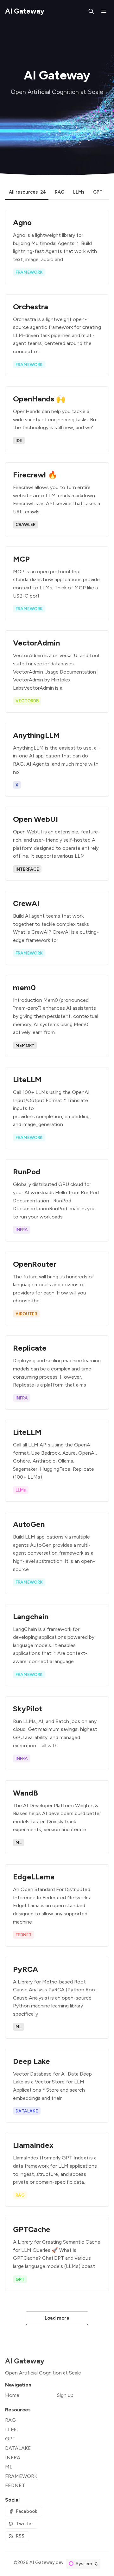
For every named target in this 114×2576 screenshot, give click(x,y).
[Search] (91, 11)
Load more (57, 2318)
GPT (10, 2439)
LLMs (11, 2430)
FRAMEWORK (21, 2476)
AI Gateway (42, 2562)
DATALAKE (18, 2448)
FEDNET (15, 2485)
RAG (10, 2420)
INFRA (13, 2458)
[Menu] (104, 11)
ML (9, 2467)
